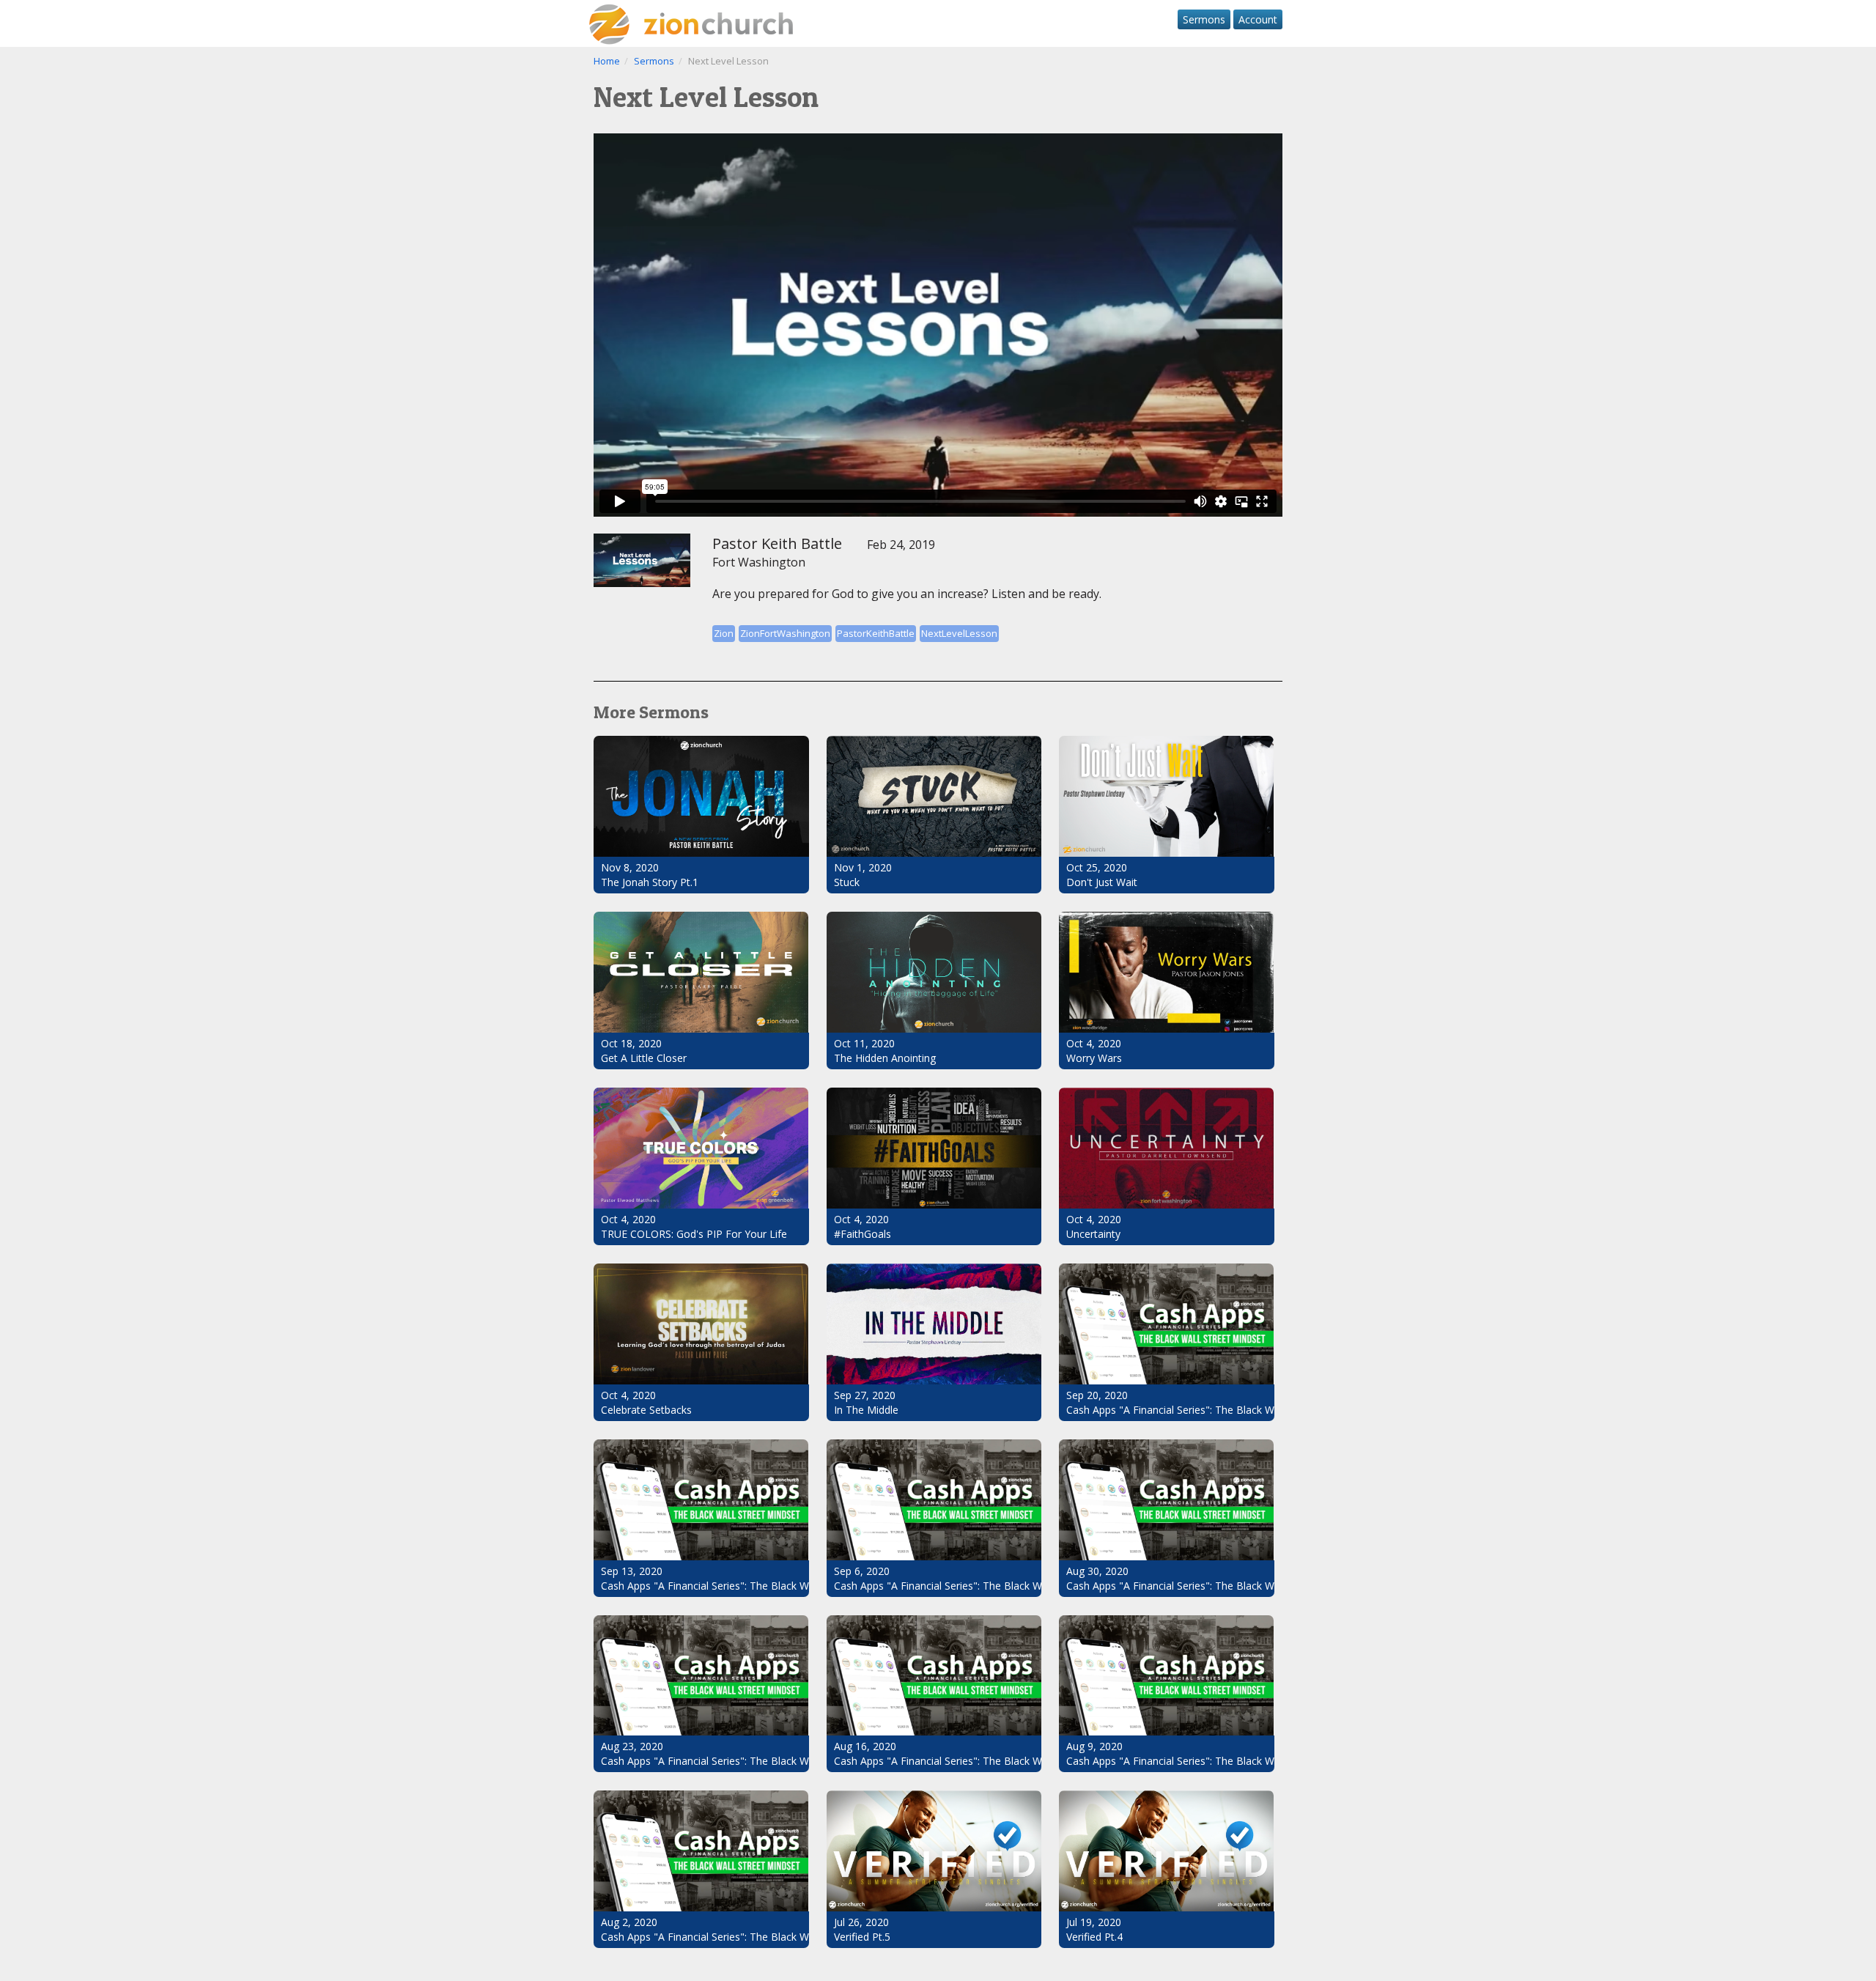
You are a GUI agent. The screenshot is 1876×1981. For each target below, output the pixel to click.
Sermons (1204, 19)
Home (607, 61)
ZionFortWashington (785, 633)
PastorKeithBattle (876, 633)
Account (1258, 19)
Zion (724, 633)
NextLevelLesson (959, 633)
